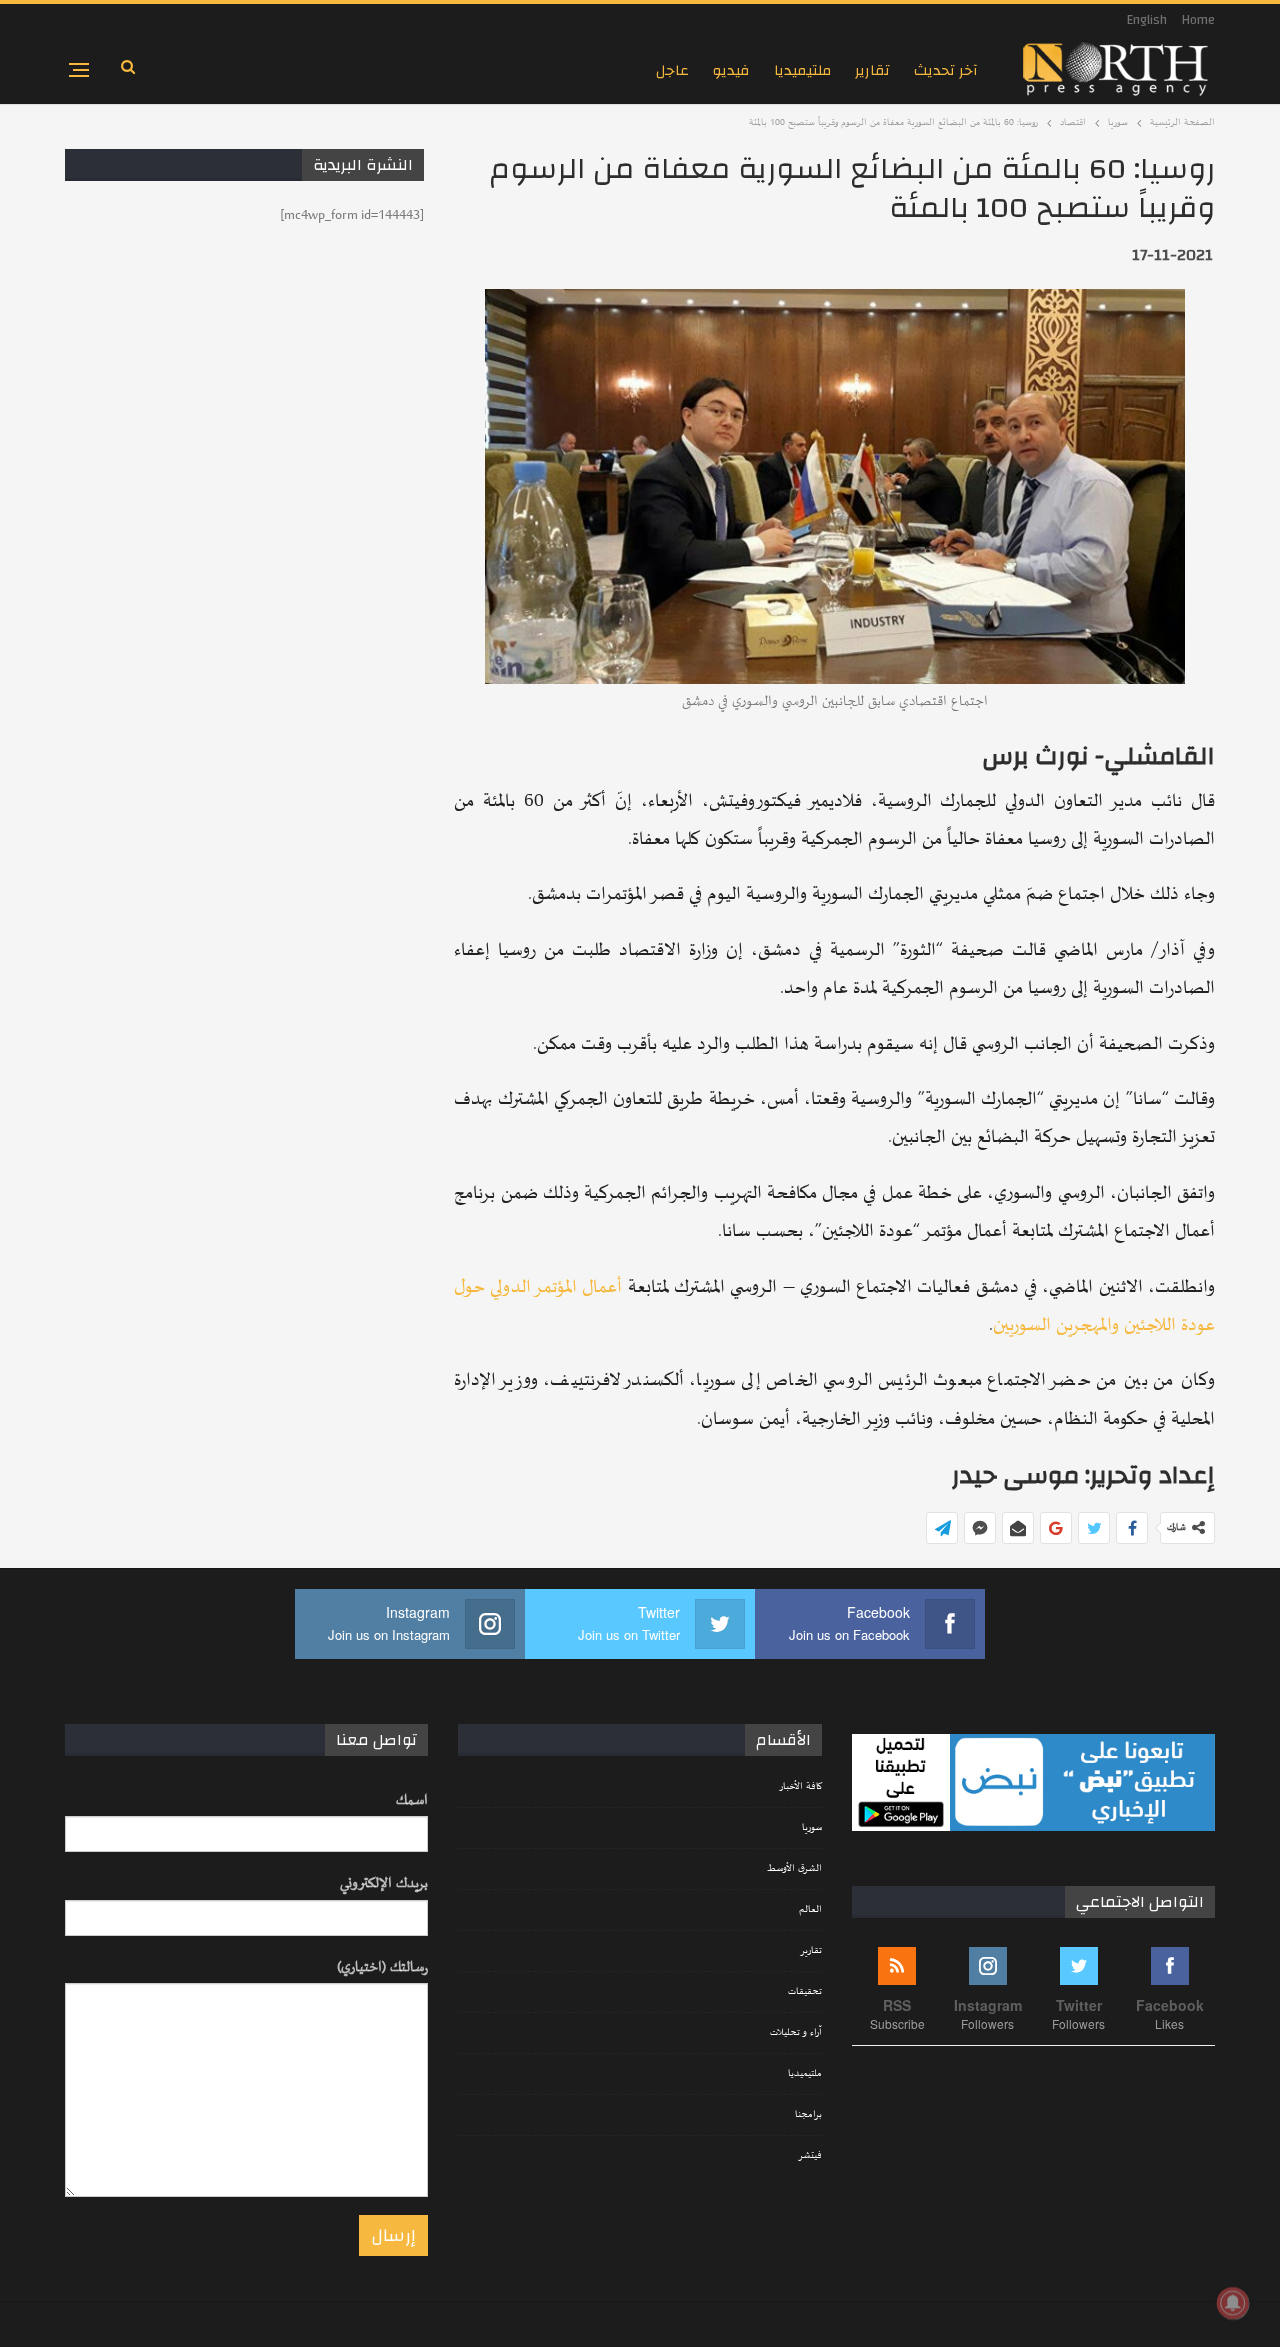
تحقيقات (805, 1992)
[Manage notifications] (1233, 2303)
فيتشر (810, 2156)
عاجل (672, 70)
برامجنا (808, 2115)
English (1147, 20)
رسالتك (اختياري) (382, 1967)
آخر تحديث (946, 70)
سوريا (812, 1828)
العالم (810, 1910)
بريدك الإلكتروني (384, 1883)
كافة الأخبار (800, 1787)
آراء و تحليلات (796, 2033)
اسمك (412, 1800)
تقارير (872, 70)
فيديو (731, 70)
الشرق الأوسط (794, 1869)
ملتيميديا (802, 70)
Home (1198, 20)
